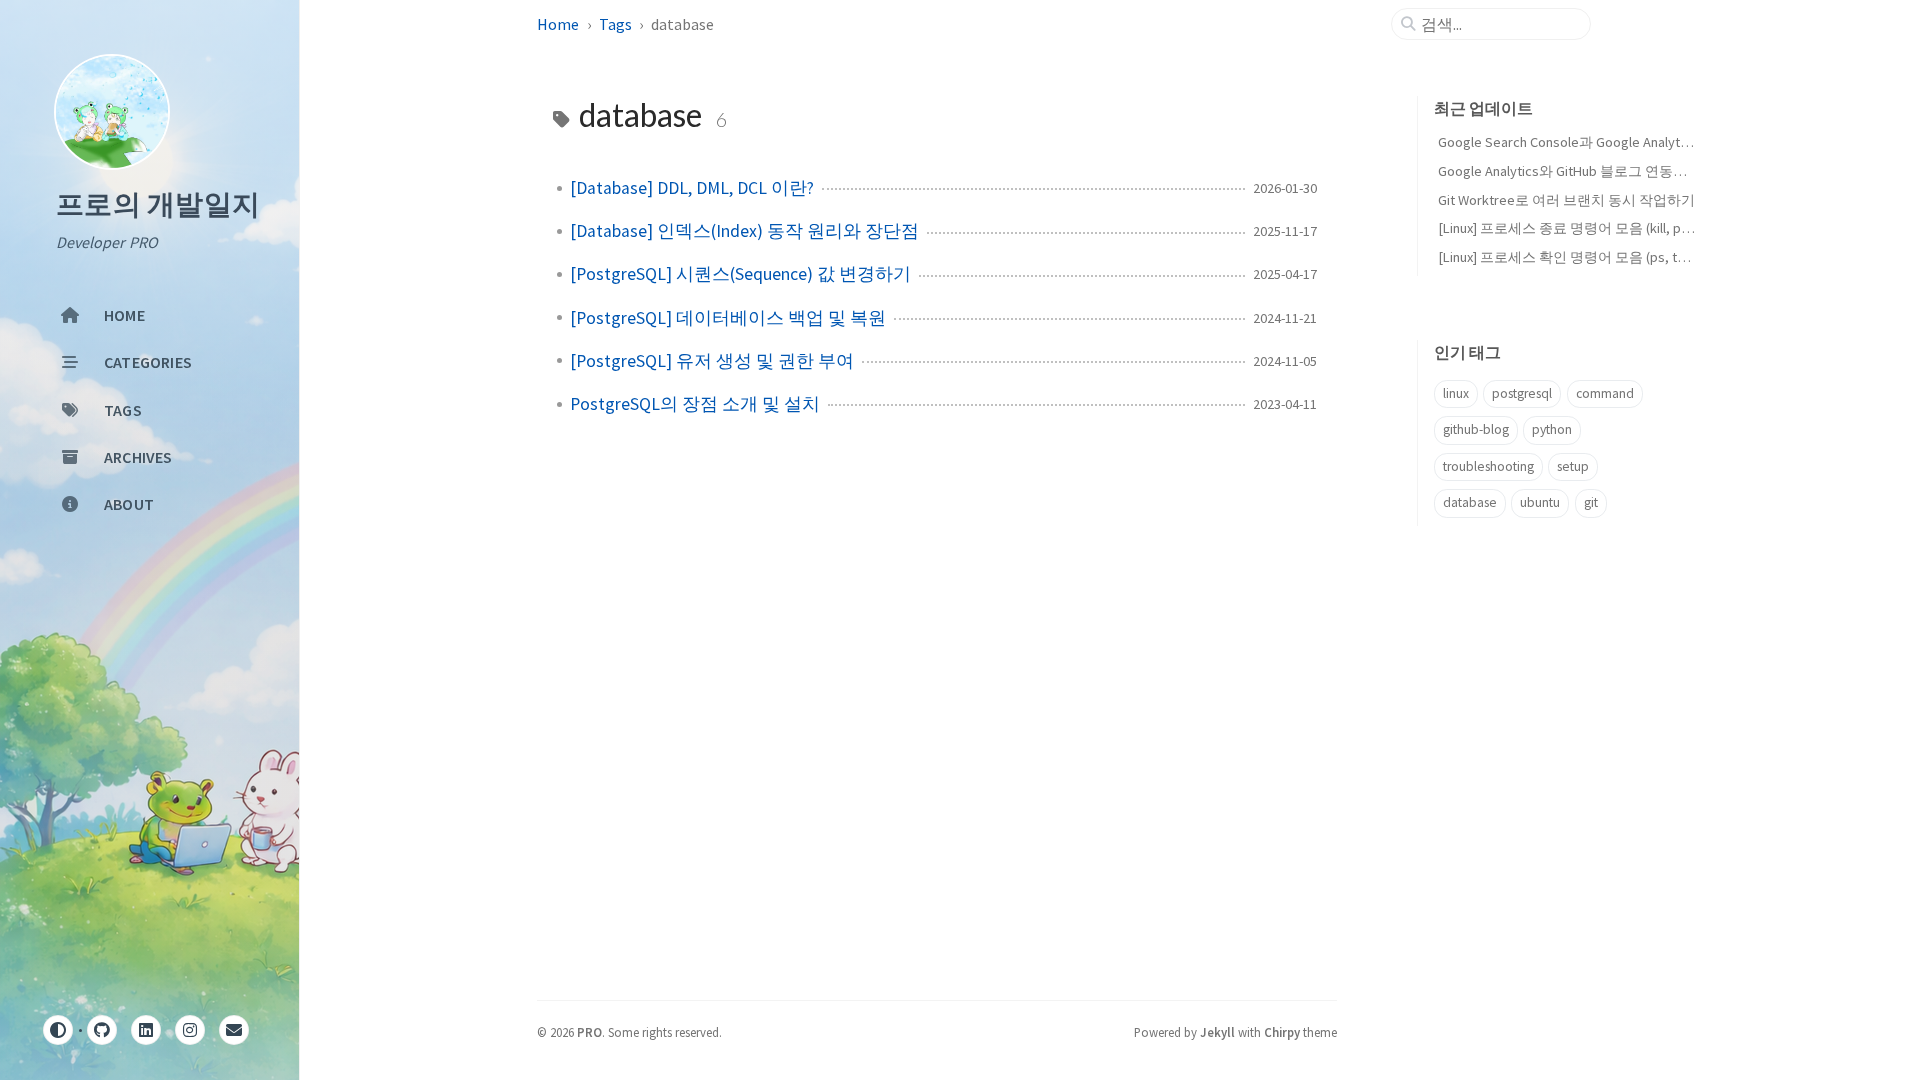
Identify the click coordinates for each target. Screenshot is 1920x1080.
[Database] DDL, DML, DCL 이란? (692, 188)
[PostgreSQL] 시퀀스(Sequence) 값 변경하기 (740, 274)
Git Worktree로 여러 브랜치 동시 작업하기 (1566, 200)
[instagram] (190, 1030)
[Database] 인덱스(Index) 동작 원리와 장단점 (744, 231)
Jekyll (1217, 1032)
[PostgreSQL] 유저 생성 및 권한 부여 (712, 361)
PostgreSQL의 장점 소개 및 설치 (695, 404)
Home (558, 24)
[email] (234, 1030)
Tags (615, 24)
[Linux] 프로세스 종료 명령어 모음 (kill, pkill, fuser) (1589, 228)
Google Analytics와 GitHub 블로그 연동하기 (1569, 171)
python (1552, 429)
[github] (102, 1030)
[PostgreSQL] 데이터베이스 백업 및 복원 (728, 318)
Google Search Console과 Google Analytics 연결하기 (1597, 142)
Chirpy (1282, 1032)
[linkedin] (146, 1030)
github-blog (1476, 429)
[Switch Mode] (58, 1030)
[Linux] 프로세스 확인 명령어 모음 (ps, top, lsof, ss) (1592, 257)
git (1591, 502)
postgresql (1522, 393)
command (1605, 393)
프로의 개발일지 (158, 205)
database (1470, 502)
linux (1456, 393)
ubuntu (1540, 502)
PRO (589, 1032)
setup (1573, 466)
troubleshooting (1488, 466)
